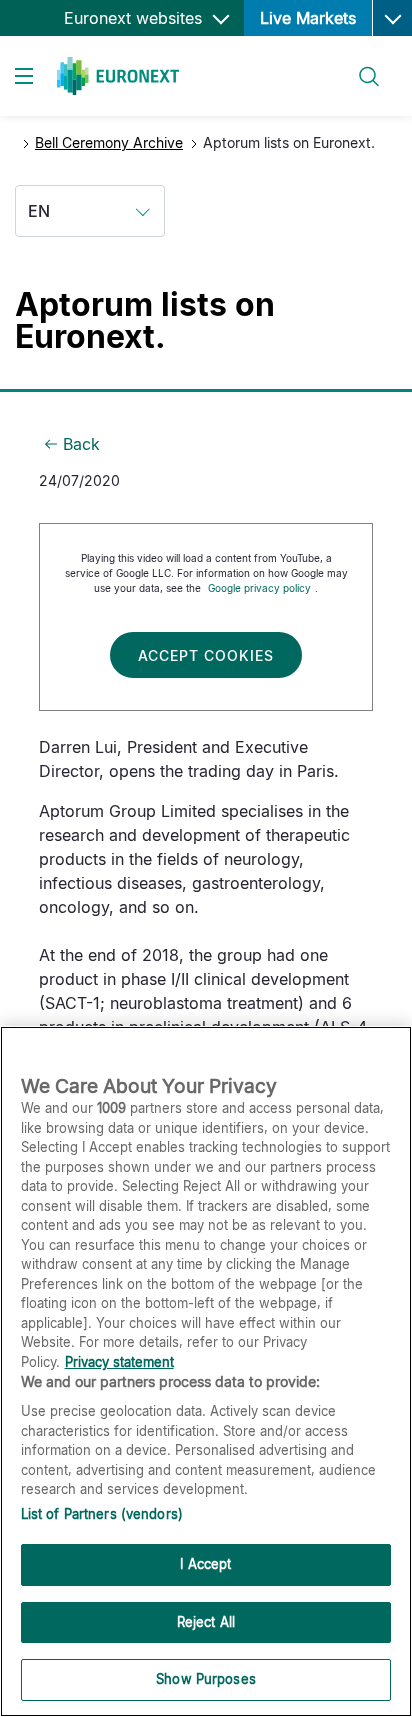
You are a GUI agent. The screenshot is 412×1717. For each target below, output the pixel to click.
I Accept (205, 1564)
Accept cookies (206, 655)
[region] (206, 1371)
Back (81, 444)
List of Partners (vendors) (102, 1514)
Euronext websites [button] (135, 18)
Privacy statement (119, 1362)
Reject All (206, 1622)
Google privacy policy (259, 588)
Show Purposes (206, 1679)
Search (359, 64)
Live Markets (308, 18)
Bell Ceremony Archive (109, 142)
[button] (392, 18)
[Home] (118, 76)
